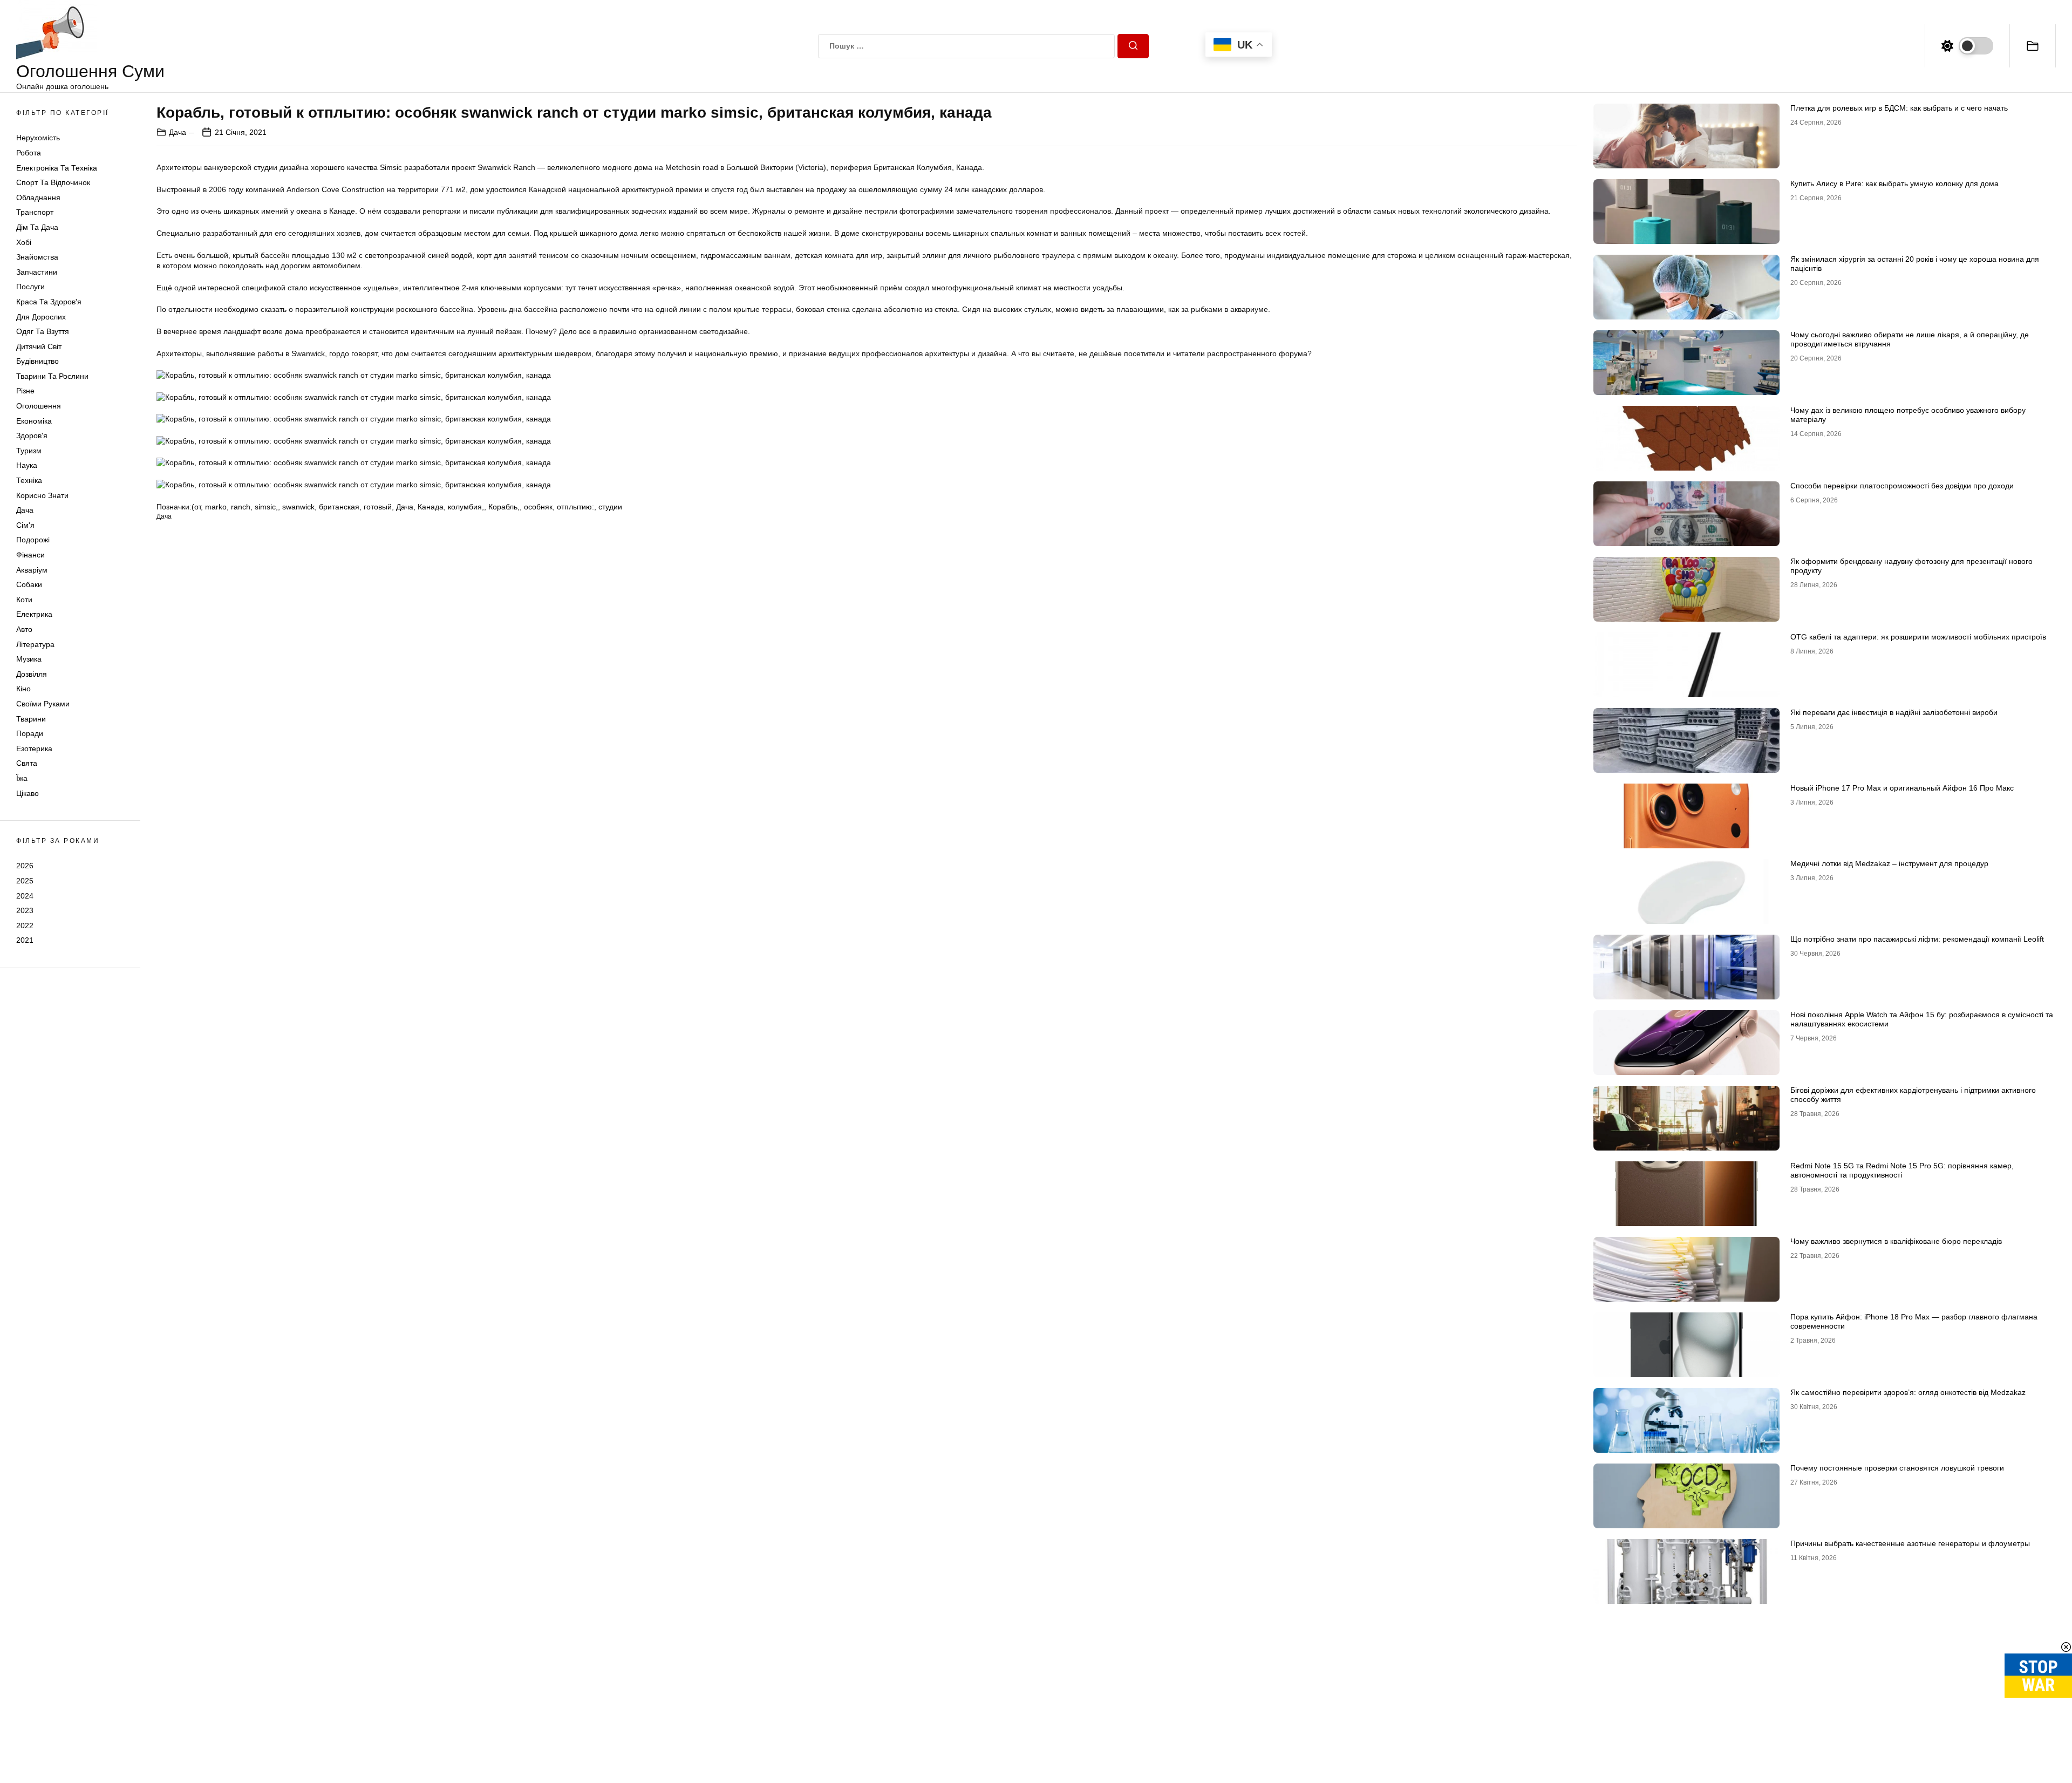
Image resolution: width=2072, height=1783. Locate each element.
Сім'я (25, 525)
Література (35, 644)
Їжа (22, 778)
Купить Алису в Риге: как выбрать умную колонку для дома (1894, 183)
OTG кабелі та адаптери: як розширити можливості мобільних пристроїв (1918, 637)
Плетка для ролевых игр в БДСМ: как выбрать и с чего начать (1899, 108)
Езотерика (34, 748)
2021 (25, 940)
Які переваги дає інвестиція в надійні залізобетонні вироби (1894, 712)
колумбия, (466, 507)
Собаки (29, 584)
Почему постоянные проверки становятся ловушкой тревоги (1897, 1468)
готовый (378, 507)
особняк (538, 507)
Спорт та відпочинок (53, 182)
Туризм (29, 451)
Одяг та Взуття (43, 331)
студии (610, 507)
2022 (25, 925)
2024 (25, 896)
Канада (431, 507)
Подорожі (33, 540)
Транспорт (35, 212)
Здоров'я (32, 435)
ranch (241, 507)
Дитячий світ (39, 346)
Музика (29, 659)
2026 (25, 866)
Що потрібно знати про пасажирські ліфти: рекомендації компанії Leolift (1917, 939)
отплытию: (575, 507)
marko (216, 507)
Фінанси (30, 555)
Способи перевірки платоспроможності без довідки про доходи (1902, 486)
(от (196, 507)
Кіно (23, 689)
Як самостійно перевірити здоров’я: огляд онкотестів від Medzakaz (1908, 1392)
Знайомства (37, 257)
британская (339, 507)
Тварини (31, 719)
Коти (24, 600)
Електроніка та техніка (57, 168)
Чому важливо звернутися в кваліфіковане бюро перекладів (1896, 1241)
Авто (24, 629)
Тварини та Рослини (52, 376)
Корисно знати (42, 495)
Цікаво (28, 793)
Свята (27, 763)
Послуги (30, 287)
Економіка (34, 421)
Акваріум (32, 570)
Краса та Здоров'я (49, 302)
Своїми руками (43, 704)
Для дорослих (41, 317)
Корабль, (504, 507)
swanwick (298, 507)
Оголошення (39, 406)
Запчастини (37, 272)
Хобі (24, 242)
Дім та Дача (37, 227)
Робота (29, 153)
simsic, (266, 507)
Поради (30, 733)
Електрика (34, 614)
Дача (25, 510)
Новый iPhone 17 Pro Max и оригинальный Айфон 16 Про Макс (1902, 788)
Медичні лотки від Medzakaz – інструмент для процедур (1889, 863)
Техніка (29, 480)
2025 (25, 881)
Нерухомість (38, 138)
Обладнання (38, 198)
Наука (27, 465)
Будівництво (38, 361)
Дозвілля (32, 674)
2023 (25, 910)
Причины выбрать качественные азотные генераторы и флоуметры (1910, 1543)
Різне (25, 391)
